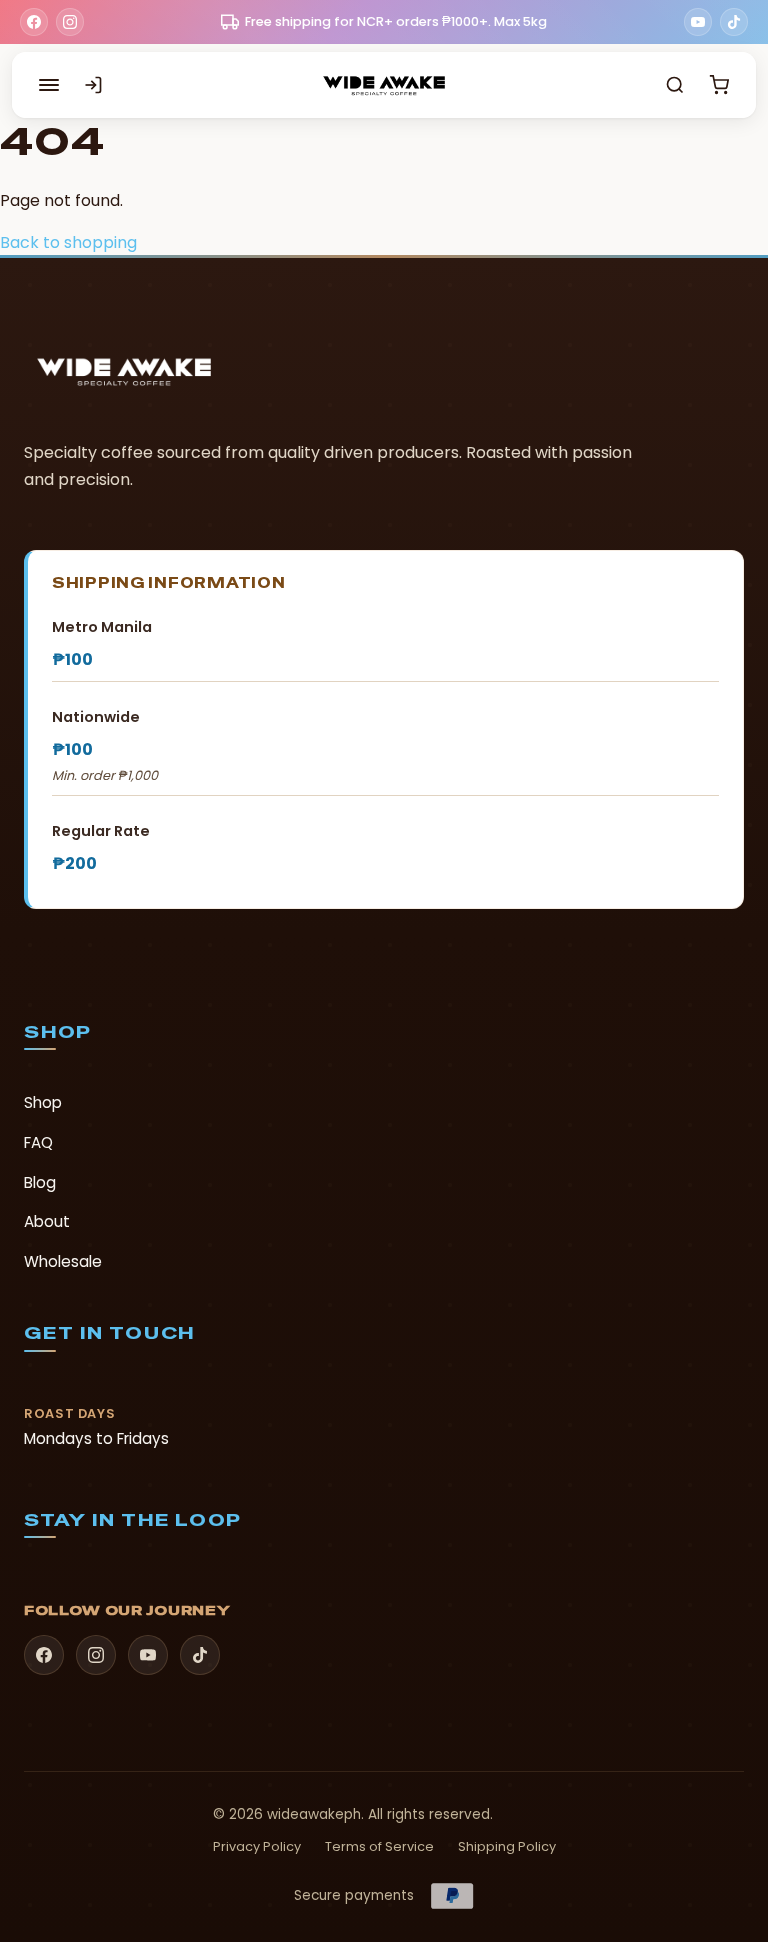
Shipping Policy (507, 1846)
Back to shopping (68, 242)
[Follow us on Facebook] (34, 22)
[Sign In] (93, 85)
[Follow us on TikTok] (734, 22)
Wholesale (63, 1261)
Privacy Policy (257, 1846)
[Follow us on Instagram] (70, 22)
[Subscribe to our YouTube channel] (698, 22)
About (47, 1221)
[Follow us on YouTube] (148, 1655)
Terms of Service (379, 1846)
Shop (43, 1102)
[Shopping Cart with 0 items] (719, 85)
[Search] (675, 85)
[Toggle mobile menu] (49, 85)
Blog (40, 1182)
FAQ (38, 1142)
